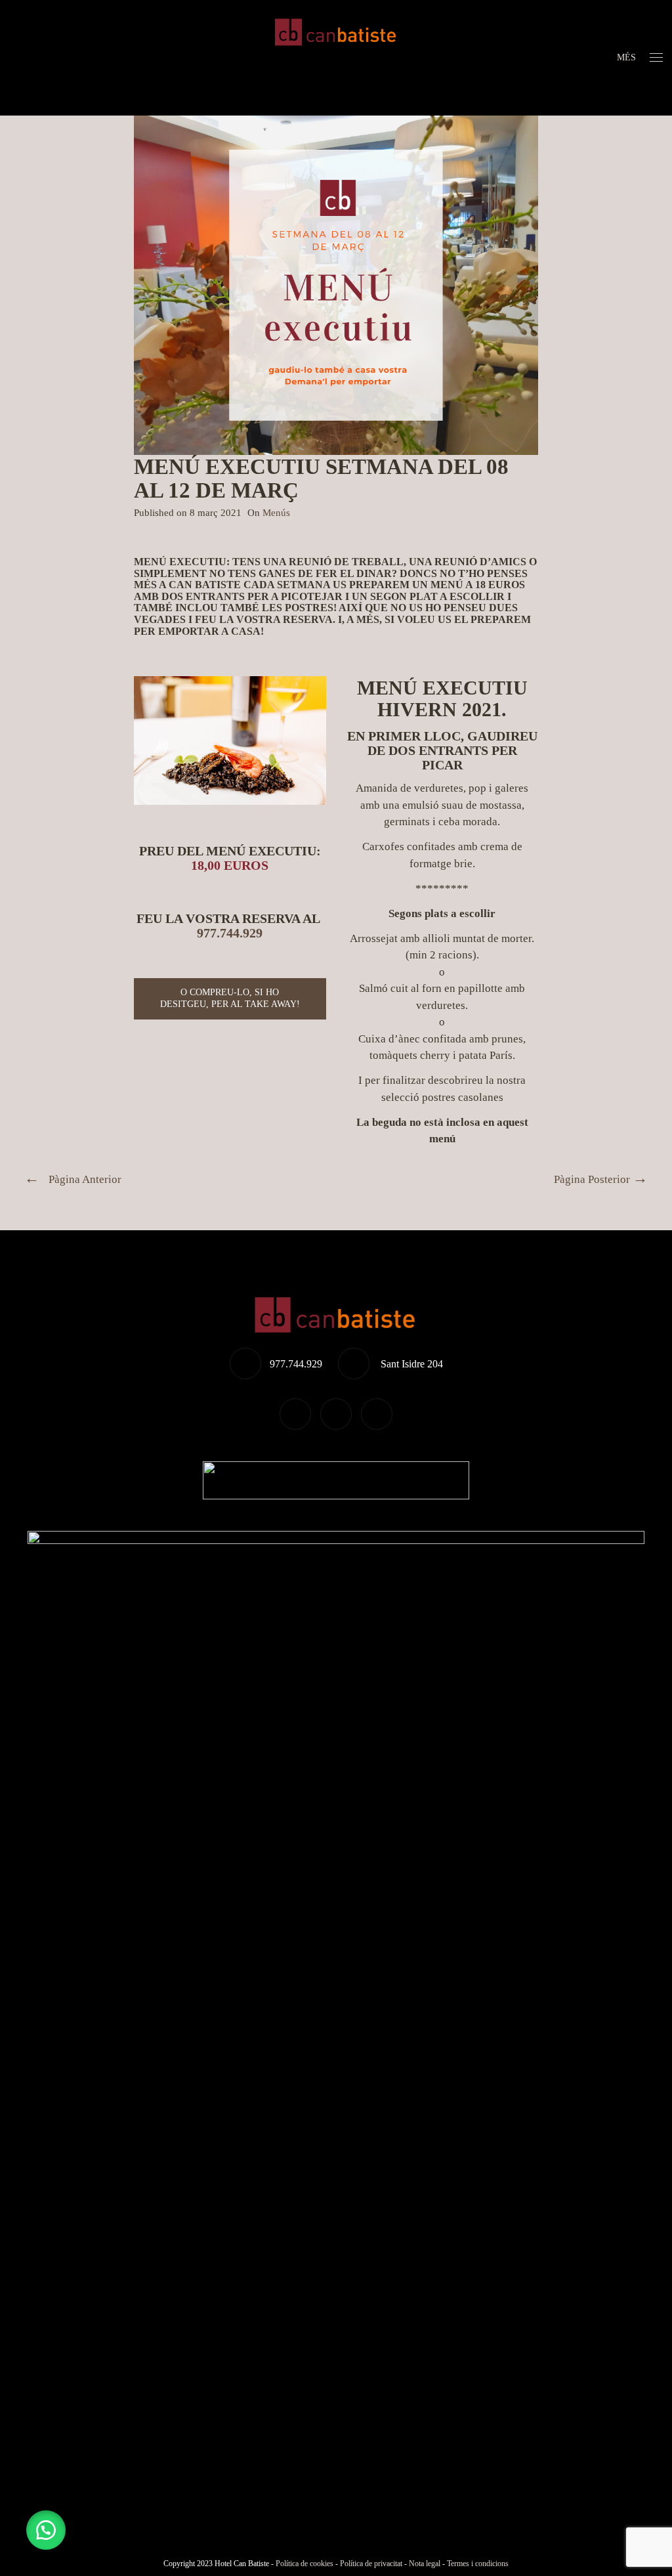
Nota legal (425, 2564)
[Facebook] (336, 1414)
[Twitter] (295, 1414)
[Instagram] (377, 1414)
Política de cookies (304, 2564)
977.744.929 (230, 933)
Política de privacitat (371, 2564)
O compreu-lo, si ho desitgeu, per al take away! (230, 998)
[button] (46, 2530)
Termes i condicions (478, 2564)
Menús (276, 513)
